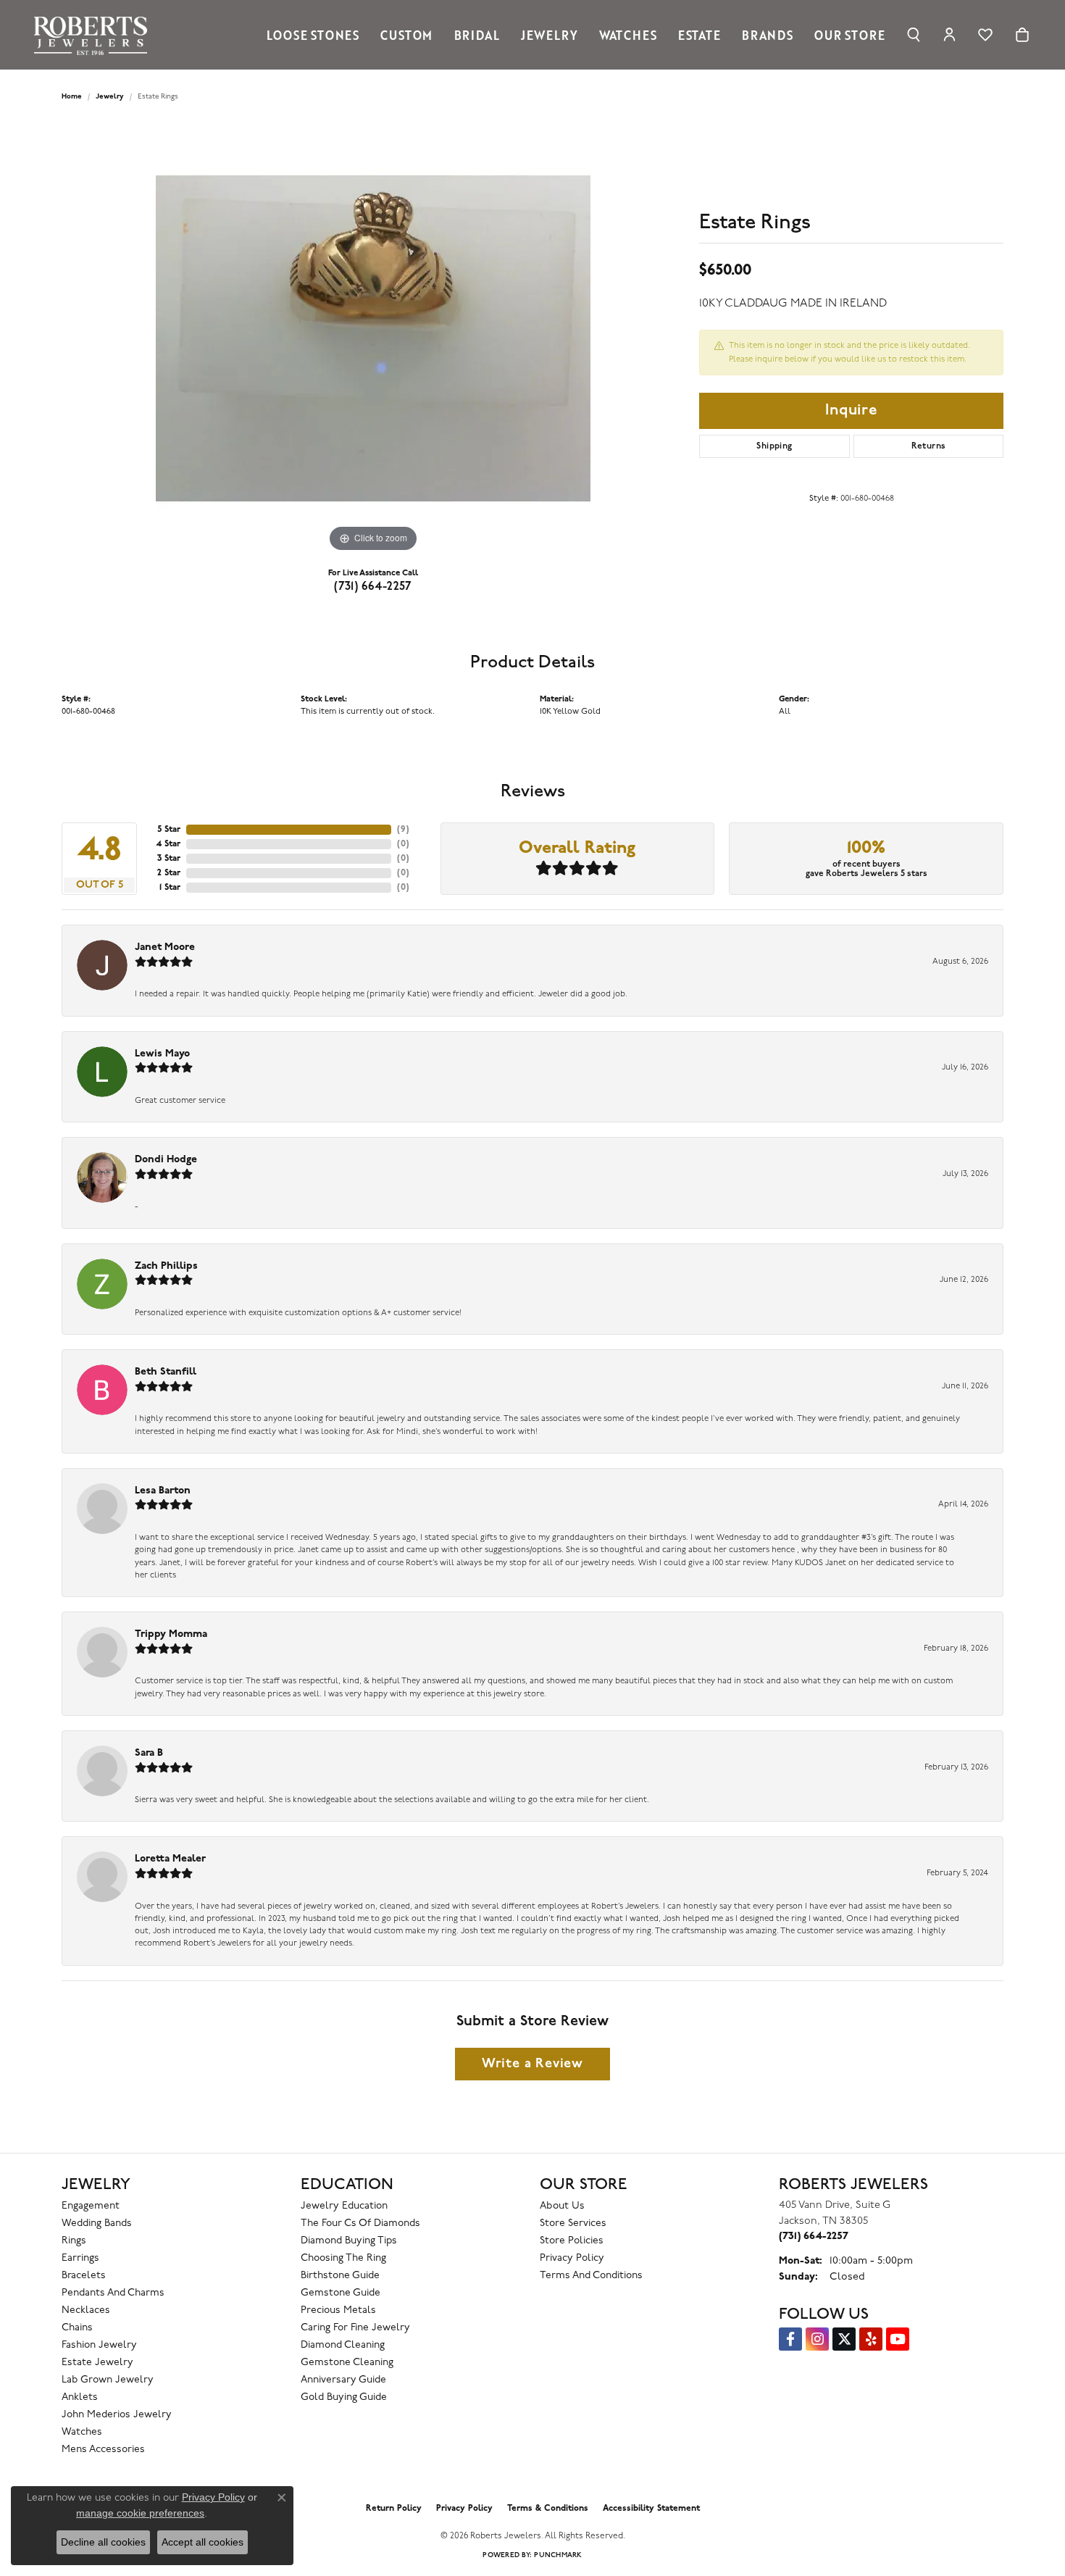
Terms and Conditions (591, 2276)
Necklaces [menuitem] (86, 2310)
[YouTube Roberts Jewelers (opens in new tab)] (898, 2339)
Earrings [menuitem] (80, 2258)
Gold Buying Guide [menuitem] (344, 2397)
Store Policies (572, 2241)
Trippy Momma (171, 1634)
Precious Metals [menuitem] (338, 2310)
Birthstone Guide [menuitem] (340, 2276)
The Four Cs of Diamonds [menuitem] (360, 2223)
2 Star (169, 873)
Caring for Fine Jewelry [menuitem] (355, 2328)
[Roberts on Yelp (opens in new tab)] (871, 2339)
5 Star (169, 830)
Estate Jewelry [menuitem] (97, 2363)
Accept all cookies (202, 2542)
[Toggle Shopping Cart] (1022, 35)
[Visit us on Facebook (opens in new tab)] (790, 2339)
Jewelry (550, 35)
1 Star (170, 888)
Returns (929, 446)
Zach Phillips (166, 1266)
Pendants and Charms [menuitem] (113, 2293)
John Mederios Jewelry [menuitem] (117, 2415)
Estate (699, 35)
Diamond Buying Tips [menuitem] (349, 2241)
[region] (373, 338)
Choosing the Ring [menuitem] (343, 2258)
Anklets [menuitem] (80, 2397)
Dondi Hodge (166, 1160)
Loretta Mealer (170, 1859)
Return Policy (394, 2509)
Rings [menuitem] (74, 2241)
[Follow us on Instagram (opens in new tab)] (817, 2339)
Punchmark (558, 2555)
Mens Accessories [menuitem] (103, 2450)
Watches (628, 35)
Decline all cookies (103, 2542)
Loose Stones (313, 35)
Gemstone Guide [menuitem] (341, 2293)
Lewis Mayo (162, 1054)
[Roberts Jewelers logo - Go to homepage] (94, 35)
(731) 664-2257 (373, 587)
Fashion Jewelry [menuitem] (99, 2345)
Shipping (774, 446)
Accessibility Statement (651, 2509)
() (403, 830)
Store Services (573, 2223)
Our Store (849, 35)
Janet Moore (165, 947)
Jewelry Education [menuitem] (344, 2206)
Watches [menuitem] (82, 2432)
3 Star (169, 859)
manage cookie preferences (140, 2513)
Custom (406, 35)
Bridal (477, 35)
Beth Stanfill (166, 1372)
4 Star (168, 844)
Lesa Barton (163, 1491)
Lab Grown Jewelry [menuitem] (108, 2380)
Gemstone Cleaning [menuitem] (347, 2363)
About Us (562, 2206)
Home (72, 97)
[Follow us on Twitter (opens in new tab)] (844, 2339)
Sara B (149, 1753)
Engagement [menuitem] (91, 2206)
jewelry (110, 97)
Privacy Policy (572, 2258)
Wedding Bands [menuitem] (97, 2223)
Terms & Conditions (548, 2509)
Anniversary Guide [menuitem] (343, 2380)
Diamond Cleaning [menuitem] (343, 2345)
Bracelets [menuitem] (84, 2276)
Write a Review (532, 2064)
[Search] (914, 35)
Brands (768, 35)
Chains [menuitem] (77, 2328)
